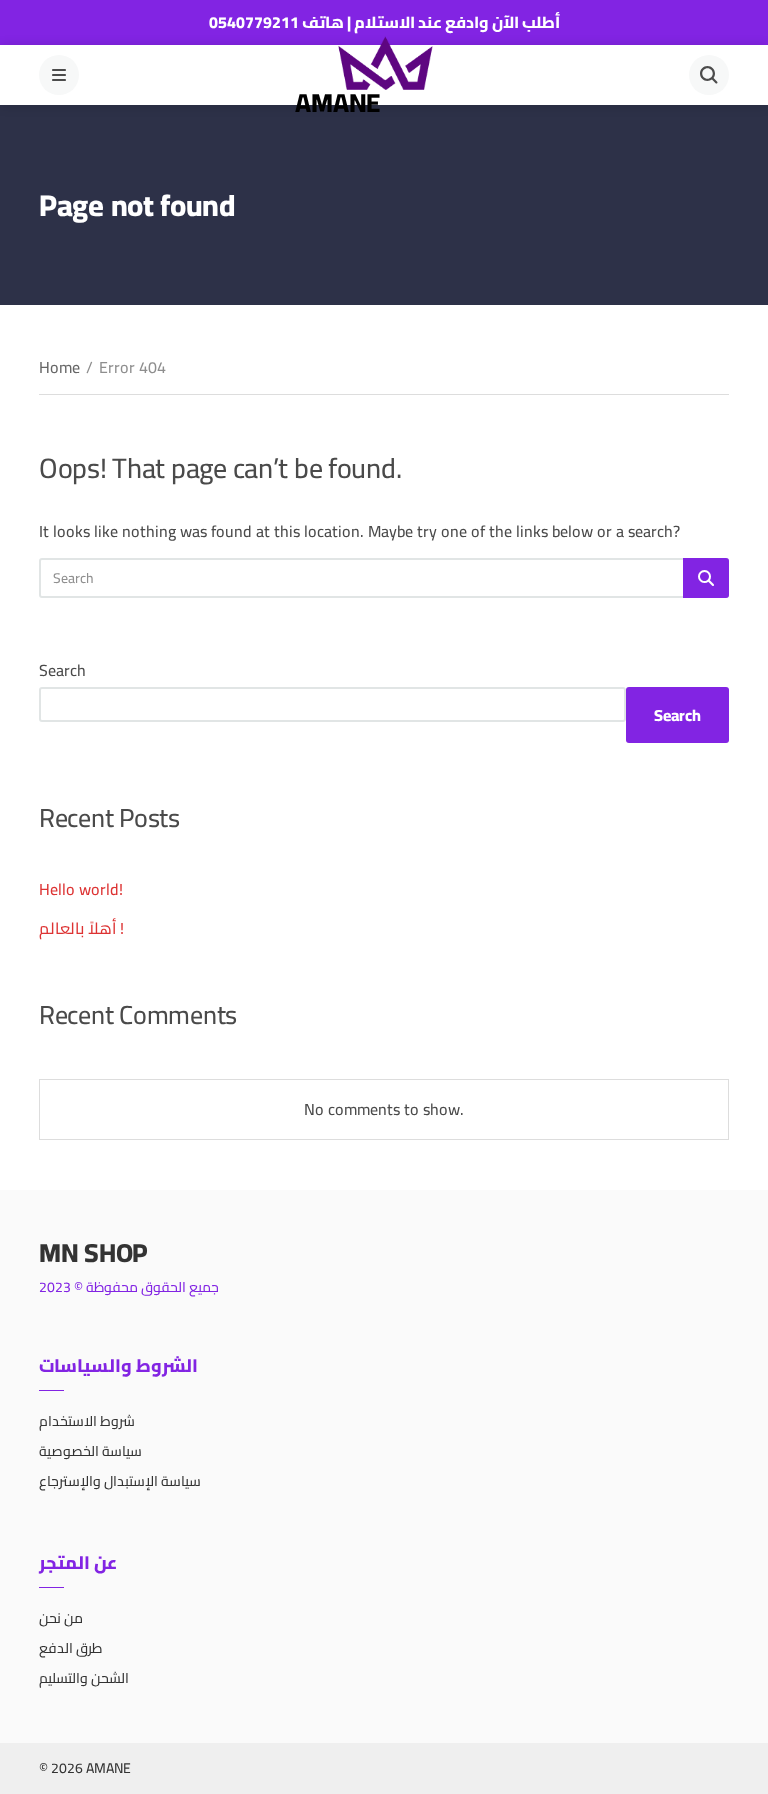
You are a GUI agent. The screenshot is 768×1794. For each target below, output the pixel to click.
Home (59, 367)
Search (62, 670)
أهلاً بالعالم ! (81, 928)
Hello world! (81, 889)
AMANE (337, 102)
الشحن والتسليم (84, 1678)
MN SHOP (93, 1252)
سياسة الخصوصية (90, 1451)
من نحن (61, 1618)
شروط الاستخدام (87, 1421)
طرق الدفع (70, 1648)
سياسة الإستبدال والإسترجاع (120, 1481)
